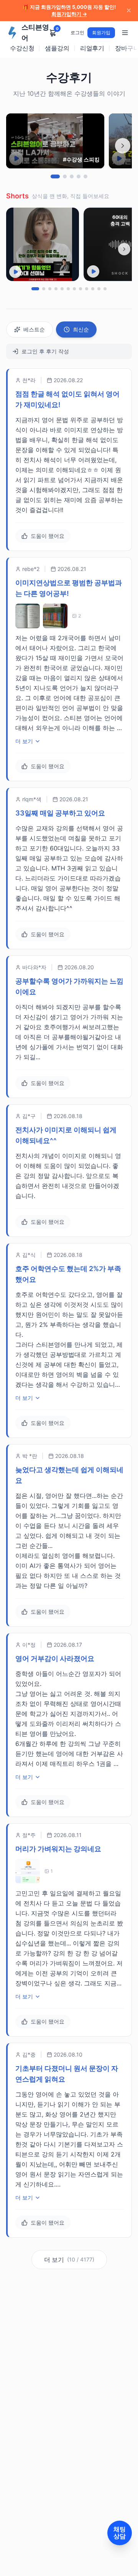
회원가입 (101, 32)
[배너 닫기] (129, 10)
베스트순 (34, 329)
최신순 (81, 329)
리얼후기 (92, 48)
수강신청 (22, 48)
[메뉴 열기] (125, 33)
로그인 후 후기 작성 (45, 351)
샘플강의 (57, 48)
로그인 (77, 32)
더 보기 (24, 741)
